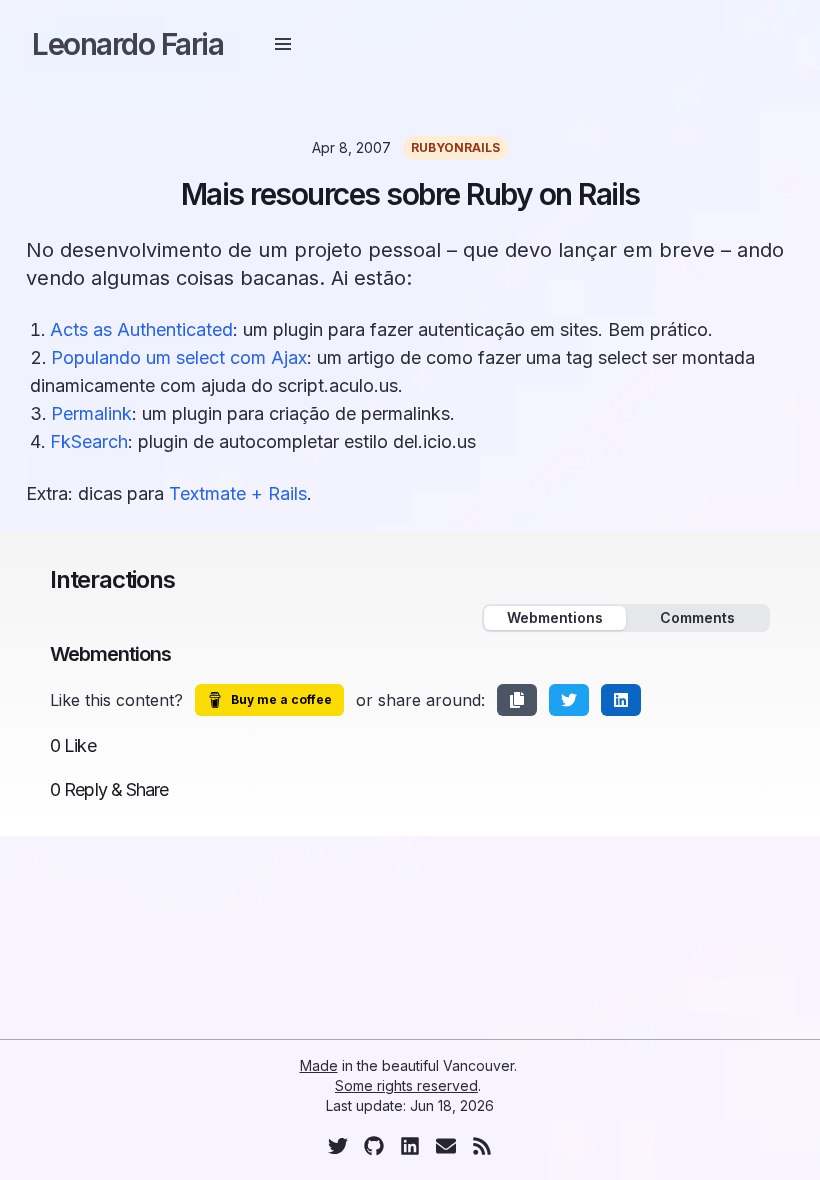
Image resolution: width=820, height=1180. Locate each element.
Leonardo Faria (127, 44)
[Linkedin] (410, 1146)
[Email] (446, 1146)
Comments (697, 617)
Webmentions (555, 617)
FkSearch (89, 441)
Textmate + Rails (238, 493)
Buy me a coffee (281, 699)
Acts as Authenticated (141, 329)
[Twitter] (338, 1146)
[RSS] (482, 1146)
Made (319, 1065)
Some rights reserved (406, 1085)
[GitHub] (374, 1146)
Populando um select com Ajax (179, 357)
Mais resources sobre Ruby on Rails (410, 194)
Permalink (91, 413)
